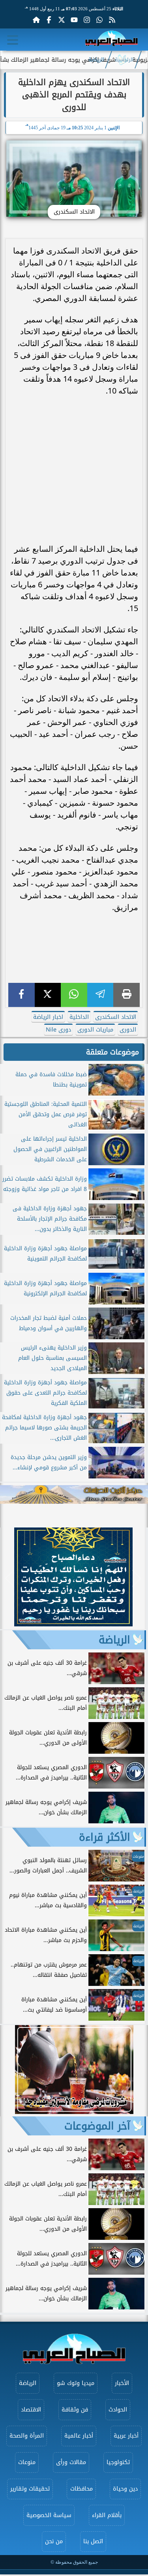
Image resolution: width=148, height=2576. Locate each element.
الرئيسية (124, 60)
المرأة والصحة (27, 2436)
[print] (126, 995)
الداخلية (79, 1017)
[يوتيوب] (74, 20)
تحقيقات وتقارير (30, 2489)
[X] (48, 995)
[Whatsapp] (99, 20)
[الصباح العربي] (111, 40)
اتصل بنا (93, 2541)
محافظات (81, 2489)
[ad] (73, 1624)
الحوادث (118, 2410)
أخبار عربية (126, 2436)
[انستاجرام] (87, 20)
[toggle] (13, 40)
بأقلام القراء (107, 2515)
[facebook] (22, 995)
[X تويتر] (62, 20)
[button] (10, 1578)
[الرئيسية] (36, 20)
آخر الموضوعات (97, 2126)
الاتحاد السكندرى (116, 1017)
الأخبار (122, 2383)
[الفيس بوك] (49, 20)
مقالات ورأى (71, 2462)
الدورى (128, 1030)
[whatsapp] (74, 995)
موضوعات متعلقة (112, 1052)
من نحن (54, 2541)
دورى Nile (58, 1030)
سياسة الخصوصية (49, 2515)
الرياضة (96, 60)
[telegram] (100, 995)
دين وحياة (125, 2489)
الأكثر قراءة (105, 1837)
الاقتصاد (31, 2410)
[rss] (112, 20)
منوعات (27, 2462)
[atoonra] (74, 1494)
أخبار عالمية (79, 2436)
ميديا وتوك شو (76, 2383)
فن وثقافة (75, 2410)
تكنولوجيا (118, 2462)
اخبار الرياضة (48, 1017)
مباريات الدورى (95, 1030)
